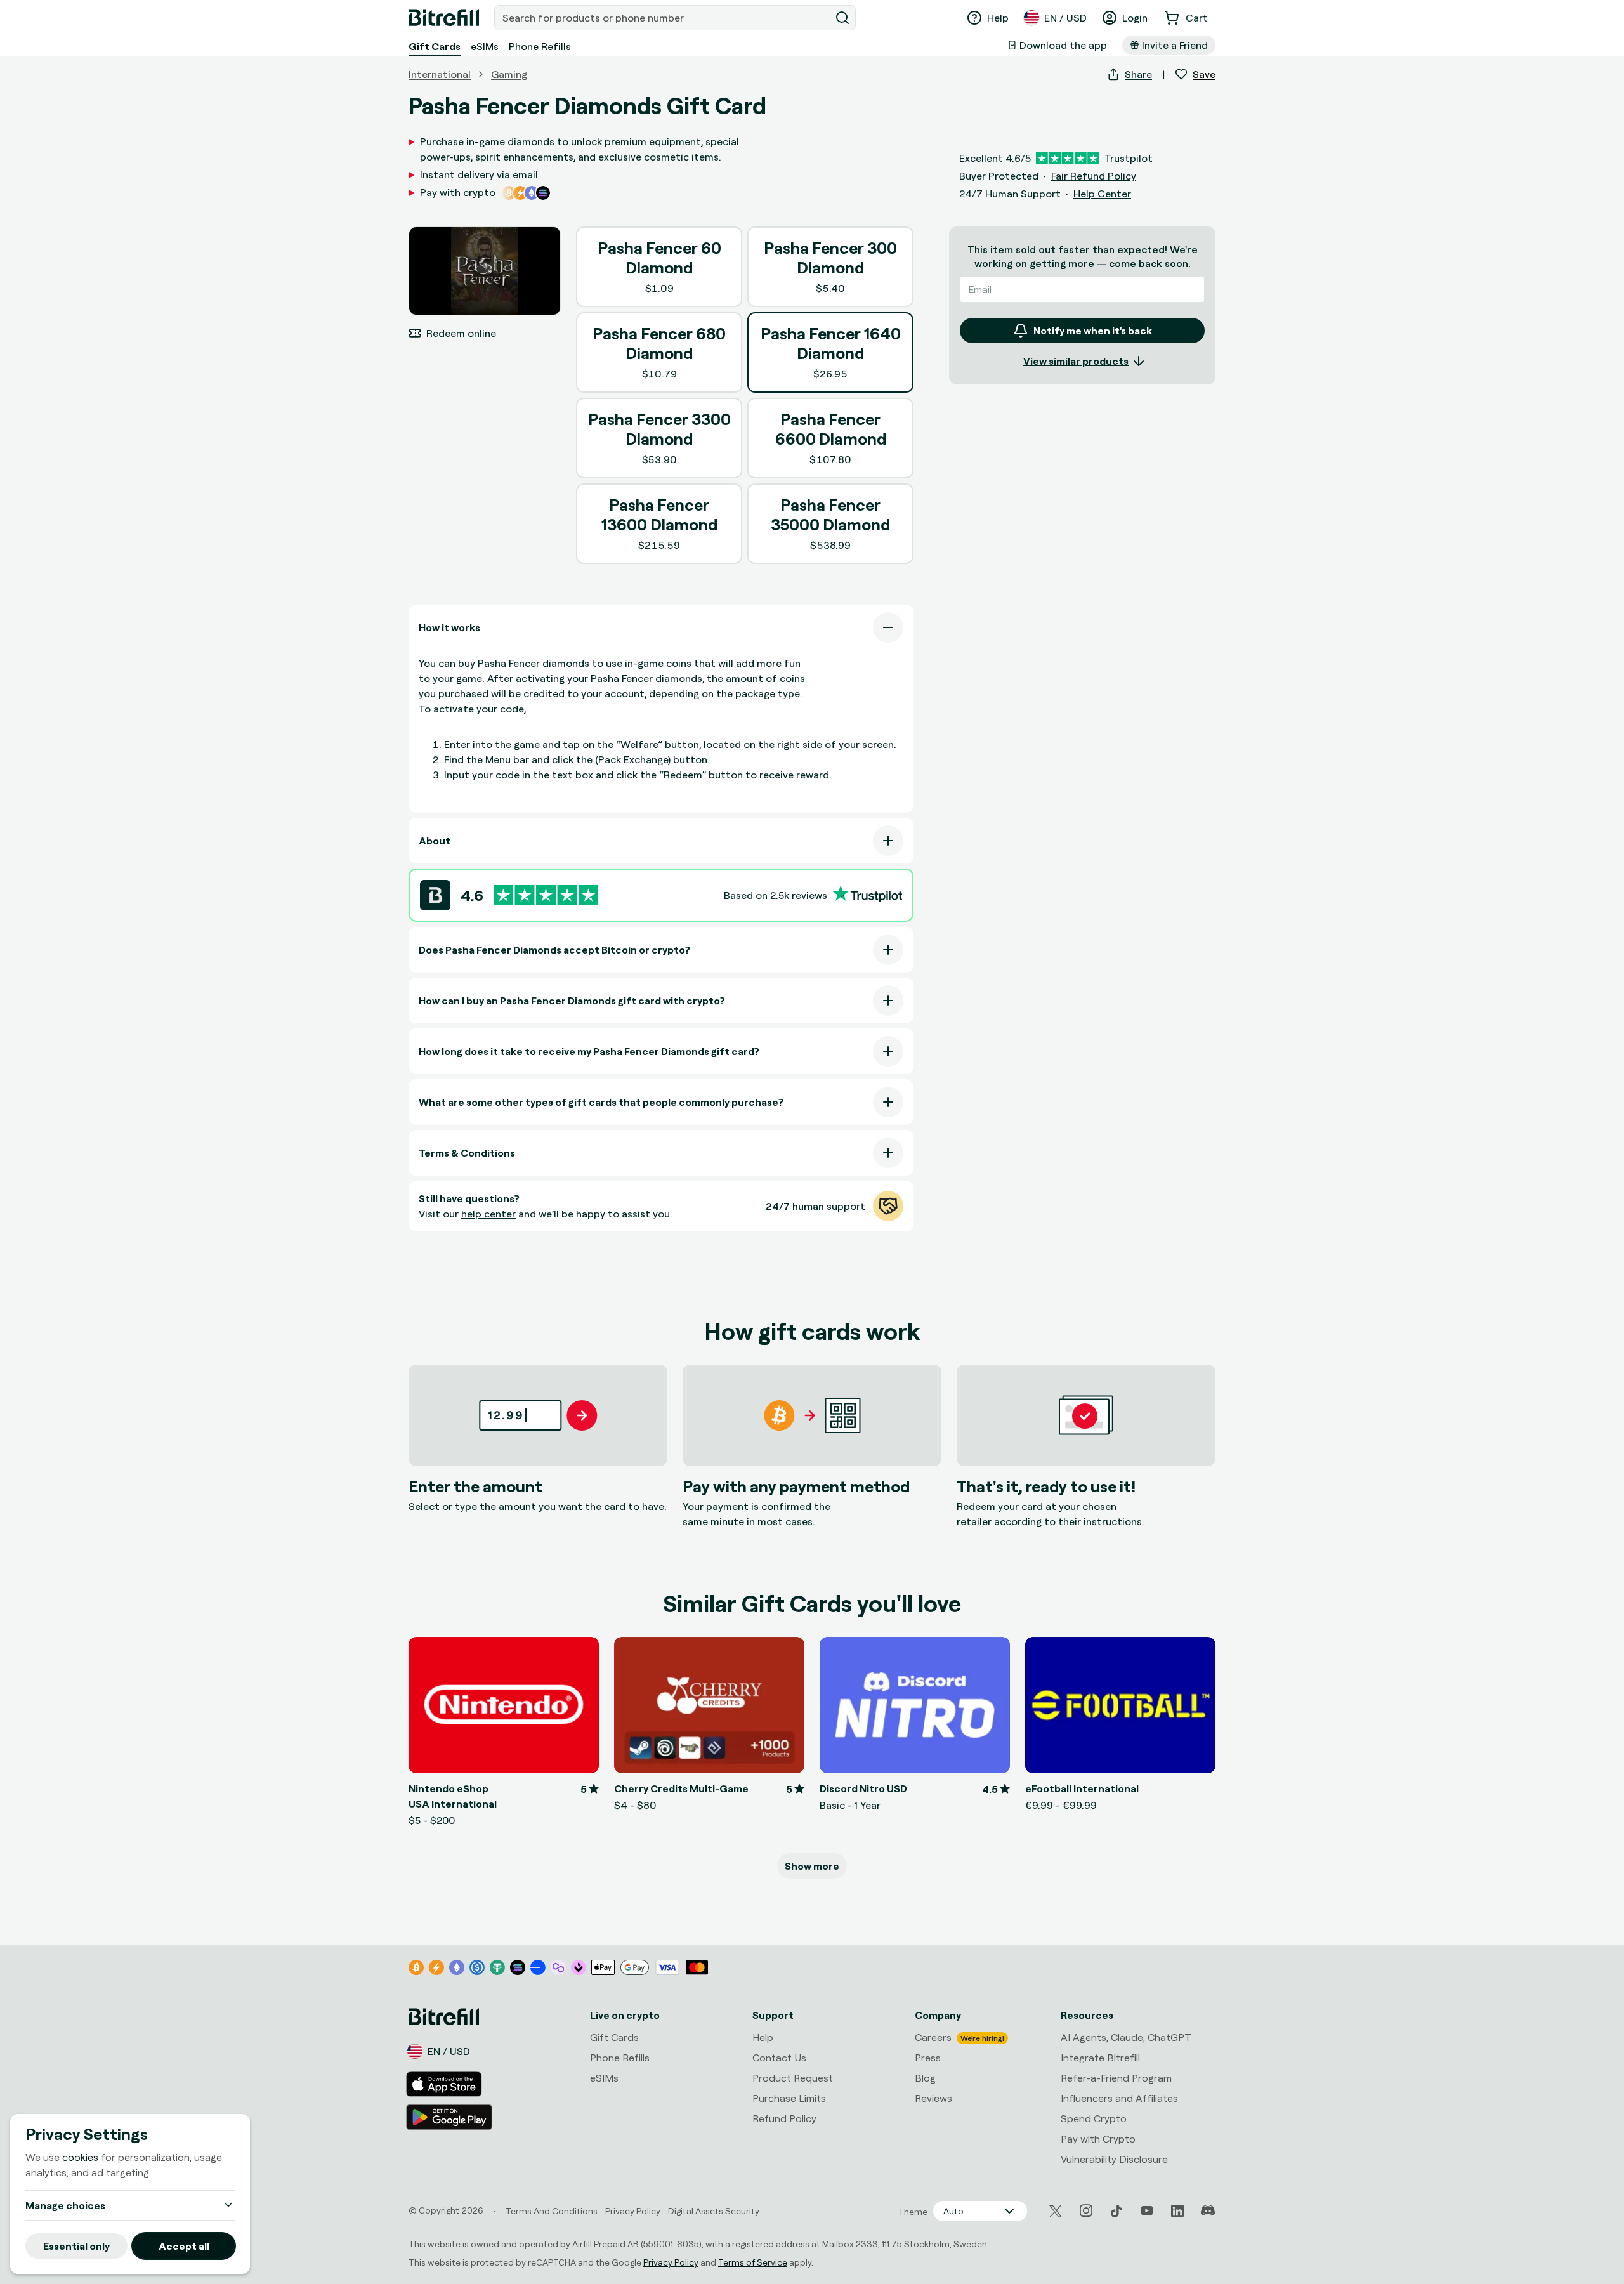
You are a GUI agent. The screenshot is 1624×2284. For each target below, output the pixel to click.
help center (488, 1214)
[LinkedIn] (1177, 2211)
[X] (1056, 2211)
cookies (80, 2157)
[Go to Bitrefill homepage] (444, 18)
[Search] (842, 18)
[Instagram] (1086, 2211)
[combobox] (664, 18)
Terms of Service (753, 2262)
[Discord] (1208, 2211)
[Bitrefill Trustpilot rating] (546, 895)
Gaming (509, 74)
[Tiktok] (1116, 2211)
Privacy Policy (671, 2262)
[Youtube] (1147, 2211)
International (440, 74)
